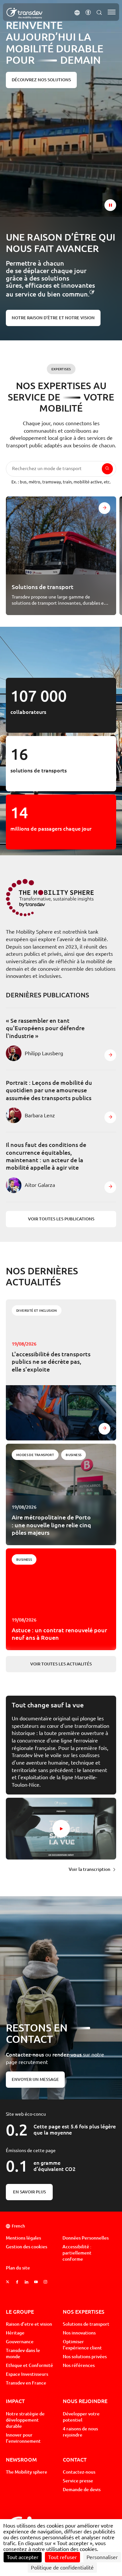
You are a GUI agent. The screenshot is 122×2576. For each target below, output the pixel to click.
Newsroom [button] (21, 2459)
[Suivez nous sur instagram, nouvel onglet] (45, 2282)
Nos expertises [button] (84, 2312)
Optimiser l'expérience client (82, 2345)
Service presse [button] (78, 2481)
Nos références (79, 2365)
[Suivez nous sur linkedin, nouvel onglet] (27, 2282)
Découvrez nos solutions (41, 80)
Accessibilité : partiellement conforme (77, 2253)
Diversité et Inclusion (37, 1310)
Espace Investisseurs (27, 2374)
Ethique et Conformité (29, 2365)
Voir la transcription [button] (89, 1869)
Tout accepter (23, 2557)
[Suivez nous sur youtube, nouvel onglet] (36, 2282)
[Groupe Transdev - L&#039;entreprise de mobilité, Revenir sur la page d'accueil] (24, 13)
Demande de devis (82, 2490)
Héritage (15, 2333)
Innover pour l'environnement (23, 2438)
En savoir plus (29, 2192)
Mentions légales (23, 2238)
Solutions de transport (86, 2324)
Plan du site (18, 2268)
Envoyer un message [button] (35, 2079)
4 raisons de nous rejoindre (80, 2432)
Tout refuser (62, 2557)
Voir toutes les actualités (61, 1664)
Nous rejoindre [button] (85, 2401)
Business (74, 1455)
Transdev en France (26, 2383)
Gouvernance (20, 2342)
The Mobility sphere (27, 2472)
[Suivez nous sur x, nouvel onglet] (8, 2282)
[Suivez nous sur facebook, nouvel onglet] (17, 2282)
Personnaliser (102, 2557)
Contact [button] (75, 2459)
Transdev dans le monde (23, 2353)
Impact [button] (15, 2401)
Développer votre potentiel (81, 2417)
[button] (77, 12)
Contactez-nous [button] (79, 2472)
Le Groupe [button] (20, 2312)
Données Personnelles (86, 2238)
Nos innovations (79, 2333)
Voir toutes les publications (61, 1219)
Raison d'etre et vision (29, 2324)
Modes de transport (35, 1455)
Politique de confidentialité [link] (62, 2568)
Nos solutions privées (85, 2357)
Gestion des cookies (27, 2247)
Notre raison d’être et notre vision (53, 318)
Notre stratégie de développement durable (25, 2420)
